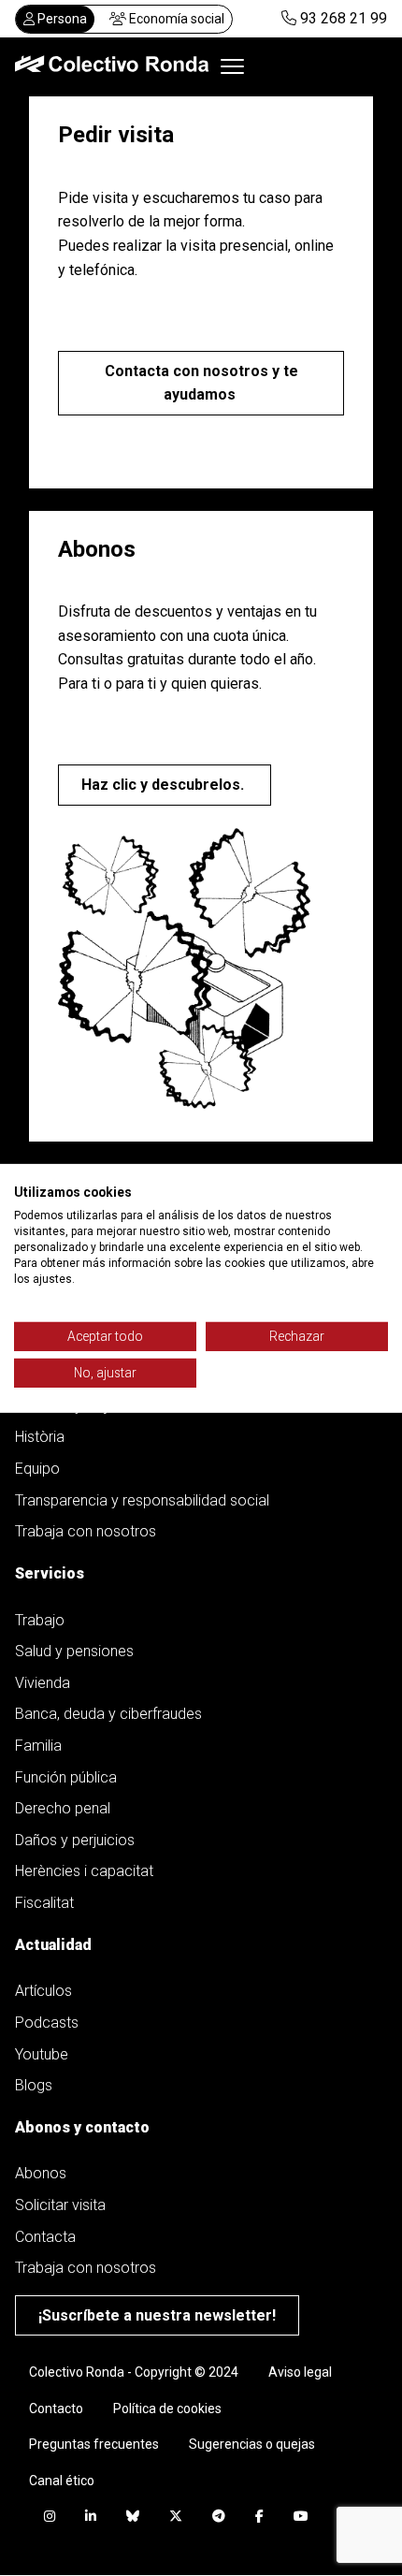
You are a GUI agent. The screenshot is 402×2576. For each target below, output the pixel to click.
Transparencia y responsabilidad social (142, 1500)
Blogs (34, 2085)
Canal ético (62, 2481)
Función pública (66, 1777)
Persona (61, 19)
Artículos (43, 1991)
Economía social (175, 19)
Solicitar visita (60, 2205)
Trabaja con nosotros (86, 1531)
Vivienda (43, 1683)
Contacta (45, 2237)
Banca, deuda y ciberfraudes (108, 1714)
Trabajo (40, 1620)
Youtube (42, 2054)
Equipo (37, 1469)
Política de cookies (167, 2409)
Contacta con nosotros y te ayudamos (201, 383)
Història (40, 1437)
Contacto (56, 2409)
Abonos (41, 2173)
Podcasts (47, 2023)
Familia (38, 1746)
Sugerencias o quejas (252, 2444)
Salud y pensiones (74, 1651)
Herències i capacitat (84, 1871)
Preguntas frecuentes (94, 2444)
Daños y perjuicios (75, 1840)
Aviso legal (300, 2372)
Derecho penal (63, 1808)
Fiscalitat (44, 1903)
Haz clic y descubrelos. (165, 785)
